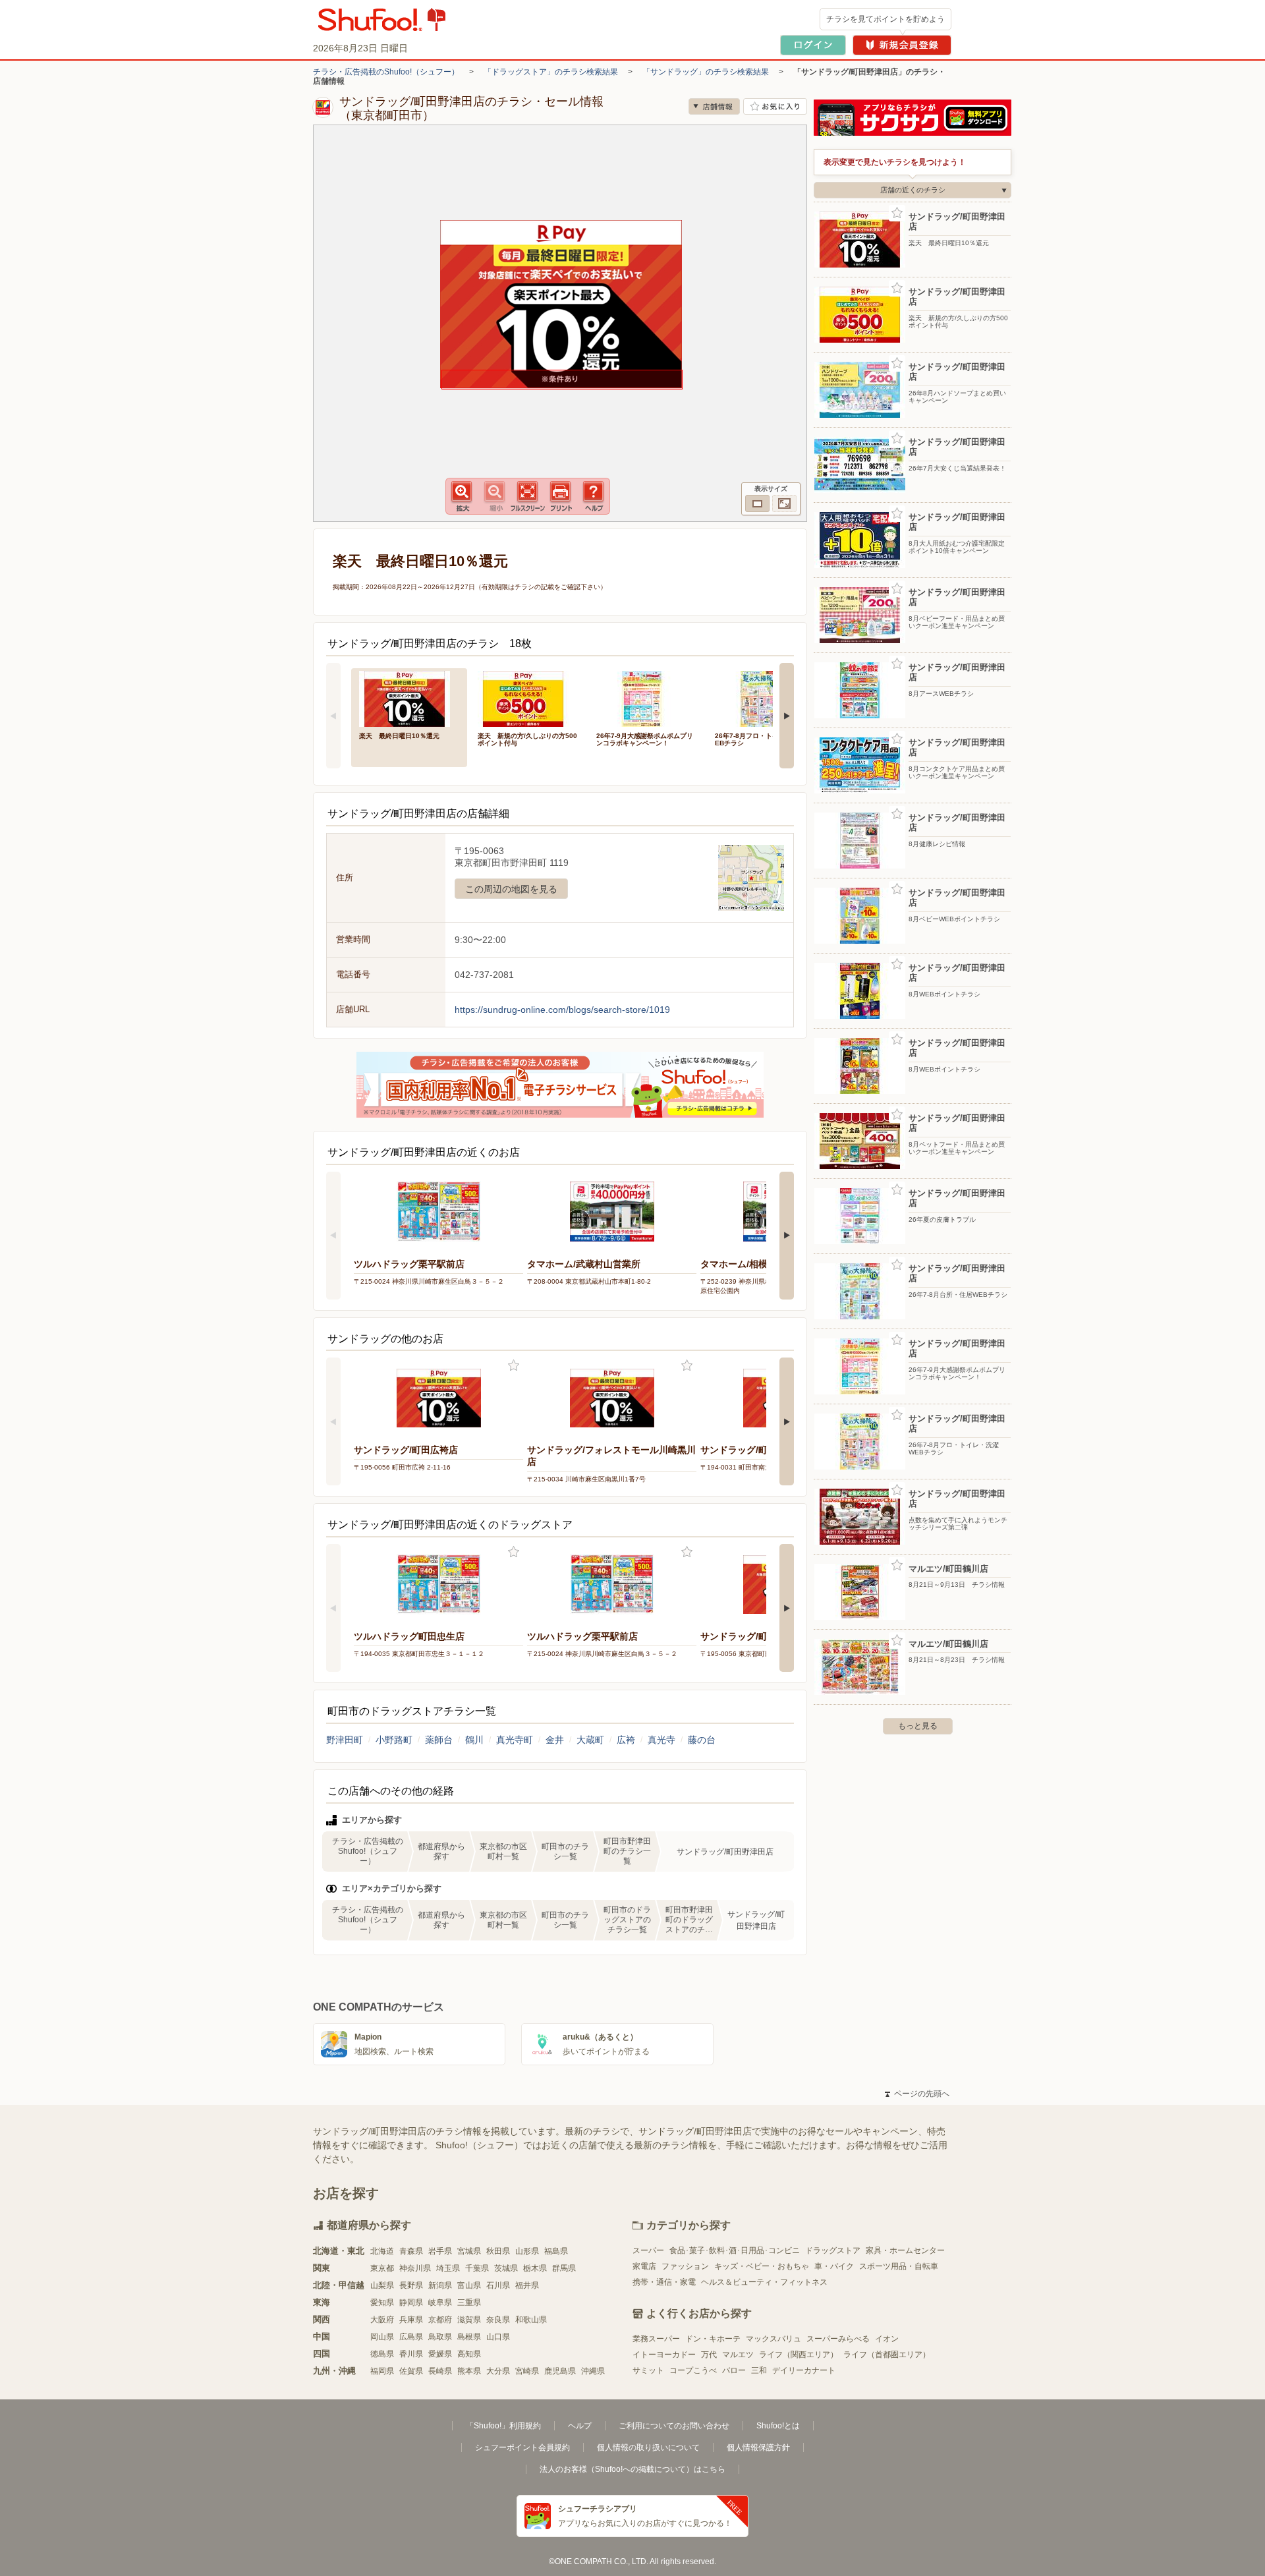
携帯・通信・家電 (664, 2282)
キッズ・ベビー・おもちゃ (762, 2266)
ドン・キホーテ (713, 2339)
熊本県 (469, 2371)
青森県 (411, 2251)
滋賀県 (469, 2320)
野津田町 (345, 1740)
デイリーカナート (804, 2370)
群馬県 (564, 2268)
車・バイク (834, 2266)
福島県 (556, 2251)
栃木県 (535, 2268)
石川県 (498, 2285)
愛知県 (382, 2303)
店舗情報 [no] (714, 106)
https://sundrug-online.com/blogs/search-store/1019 (562, 1010)
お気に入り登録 (514, 1366)
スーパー (648, 2250)
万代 (709, 2355)
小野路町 (394, 1740)
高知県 (469, 2354)
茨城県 (506, 2268)
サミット (648, 2370)
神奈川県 (415, 2268)
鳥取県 (440, 2337)
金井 (555, 1740)
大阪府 (382, 2320)
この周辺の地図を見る (511, 889)
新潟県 (440, 2285)
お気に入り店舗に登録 (775, 106)
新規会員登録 (902, 45)
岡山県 (382, 2337)
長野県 (411, 2285)
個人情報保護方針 (758, 2447)
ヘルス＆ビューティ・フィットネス (764, 2282)
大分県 (498, 2371)
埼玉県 (448, 2268)
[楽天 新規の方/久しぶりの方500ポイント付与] (528, 698)
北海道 (382, 2251)
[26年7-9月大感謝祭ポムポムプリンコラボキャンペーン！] (646, 698)
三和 (759, 2370)
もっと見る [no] (918, 1726)
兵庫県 (411, 2320)
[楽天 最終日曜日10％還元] (409, 698)
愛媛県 (440, 2354)
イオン (887, 2339)
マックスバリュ (773, 2339)
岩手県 (440, 2251)
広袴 (626, 1740)
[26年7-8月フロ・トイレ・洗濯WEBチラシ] (765, 698)
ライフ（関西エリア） (799, 2355)
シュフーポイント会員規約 (522, 2447)
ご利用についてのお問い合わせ (674, 2426)
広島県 (411, 2337)
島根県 (469, 2337)
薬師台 (439, 1740)
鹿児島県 (560, 2371)
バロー (734, 2370)
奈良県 (498, 2320)
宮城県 (469, 2251)
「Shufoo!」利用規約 (503, 2426)
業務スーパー (656, 2339)
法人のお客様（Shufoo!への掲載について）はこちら (632, 2469)
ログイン (813, 45)
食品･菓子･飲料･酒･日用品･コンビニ (735, 2250)
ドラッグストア (833, 2250)
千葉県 (477, 2268)
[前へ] (333, 716)
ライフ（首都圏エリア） (887, 2355)
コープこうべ (693, 2370)
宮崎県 (527, 2371)
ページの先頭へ (917, 2094)
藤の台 (702, 1740)
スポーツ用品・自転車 (899, 2266)
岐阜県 (440, 2303)
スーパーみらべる (838, 2339)
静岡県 (411, 2303)
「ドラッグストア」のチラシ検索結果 (551, 72)
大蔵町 (590, 1740)
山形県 (527, 2251)
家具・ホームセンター (905, 2250)
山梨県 (382, 2285)
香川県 (411, 2354)
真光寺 (661, 1740)
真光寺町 (515, 1740)
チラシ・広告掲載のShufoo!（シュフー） (386, 72)
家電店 (644, 2266)
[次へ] (787, 716)
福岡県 (382, 2371)
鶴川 (474, 1740)
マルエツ (738, 2355)
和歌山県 (531, 2320)
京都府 (440, 2320)
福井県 (527, 2285)
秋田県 (498, 2251)
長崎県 (440, 2371)
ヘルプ (580, 2426)
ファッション (685, 2266)
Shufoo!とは (778, 2426)
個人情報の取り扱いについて (648, 2447)
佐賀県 (411, 2371)
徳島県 (382, 2354)
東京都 (382, 2268)
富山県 (469, 2285)
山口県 (498, 2337)
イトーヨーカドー (664, 2355)
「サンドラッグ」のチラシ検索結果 (706, 72)
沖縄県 (593, 2371)
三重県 (469, 2303)
